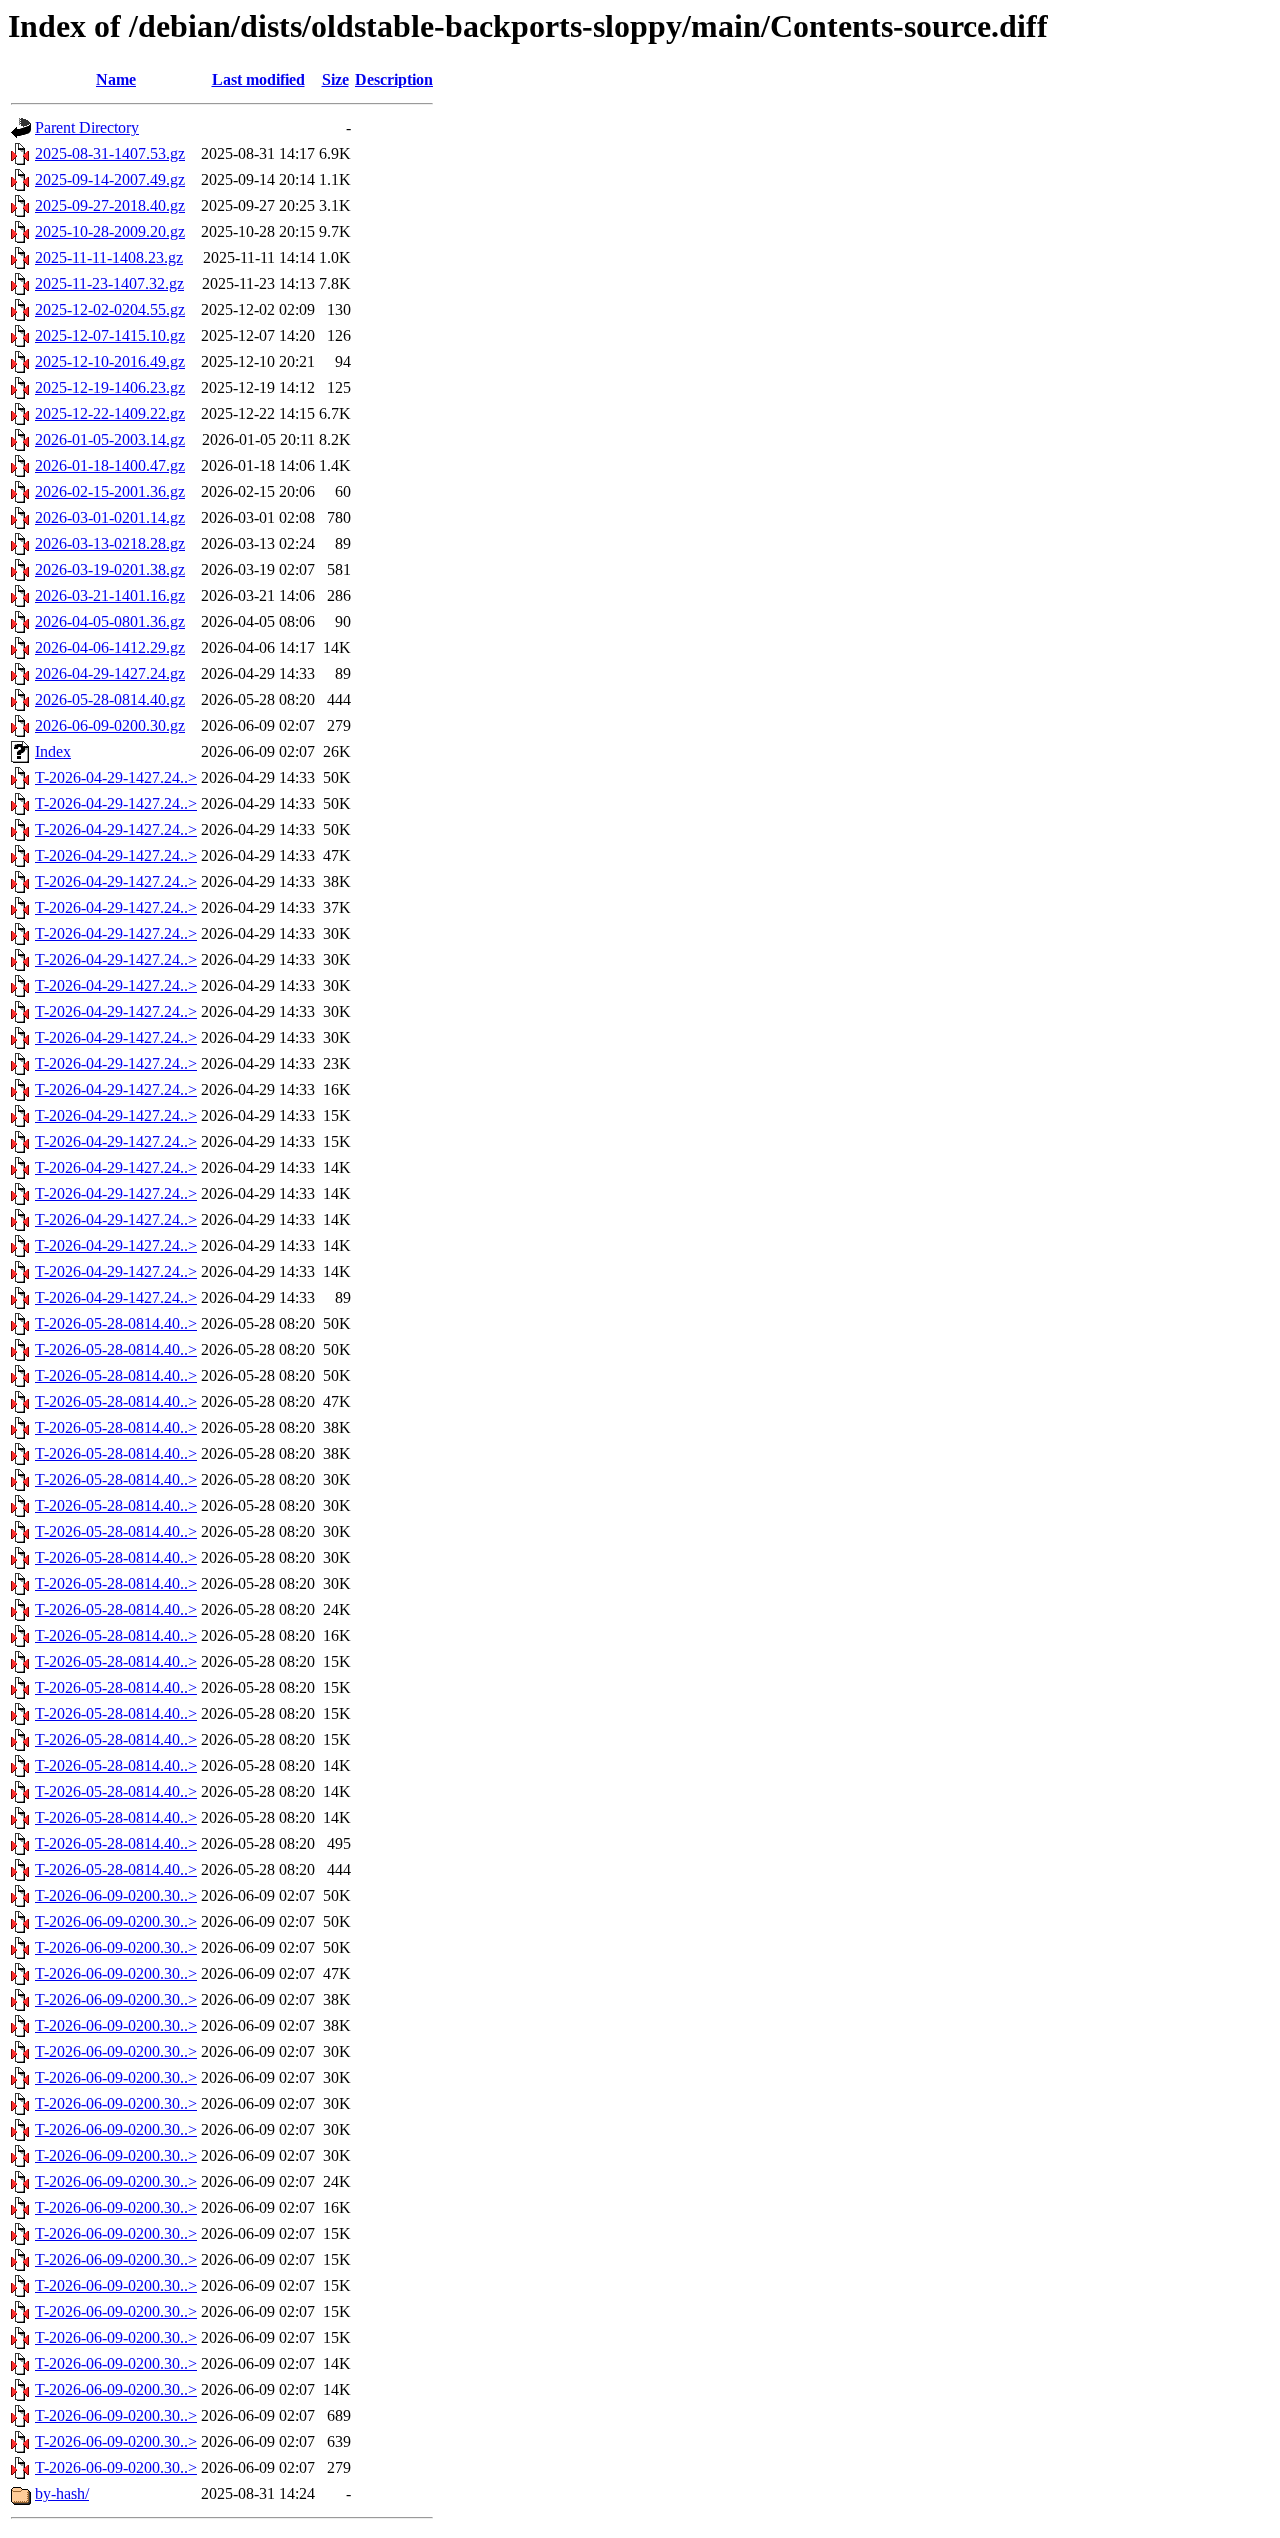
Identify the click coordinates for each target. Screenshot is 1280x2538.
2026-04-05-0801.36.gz (110, 621)
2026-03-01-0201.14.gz (110, 517)
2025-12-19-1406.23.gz (110, 387)
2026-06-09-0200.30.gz (110, 725)
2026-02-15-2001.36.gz (110, 491)
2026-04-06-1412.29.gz (110, 647)
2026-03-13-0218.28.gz (110, 543)
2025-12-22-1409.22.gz (110, 413)
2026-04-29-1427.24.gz (110, 673)
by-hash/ (62, 2493)
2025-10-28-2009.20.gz (110, 231)
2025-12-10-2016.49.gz (110, 361)
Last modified (258, 79)
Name (116, 79)
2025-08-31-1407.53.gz (110, 153)
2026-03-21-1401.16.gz (110, 595)
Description (394, 79)
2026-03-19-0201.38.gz (110, 569)
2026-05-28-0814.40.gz (110, 699)
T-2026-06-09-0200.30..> (116, 1895)
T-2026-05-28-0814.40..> (116, 1323)
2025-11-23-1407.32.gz (109, 283)
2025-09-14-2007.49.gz (110, 179)
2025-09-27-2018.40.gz (110, 205)
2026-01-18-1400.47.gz (110, 465)
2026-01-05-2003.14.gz (110, 439)
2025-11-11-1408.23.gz (109, 257)
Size (335, 79)
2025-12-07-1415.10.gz (110, 335)
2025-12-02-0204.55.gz (110, 309)
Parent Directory (87, 127)
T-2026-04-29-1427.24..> (116, 777)
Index (53, 751)
